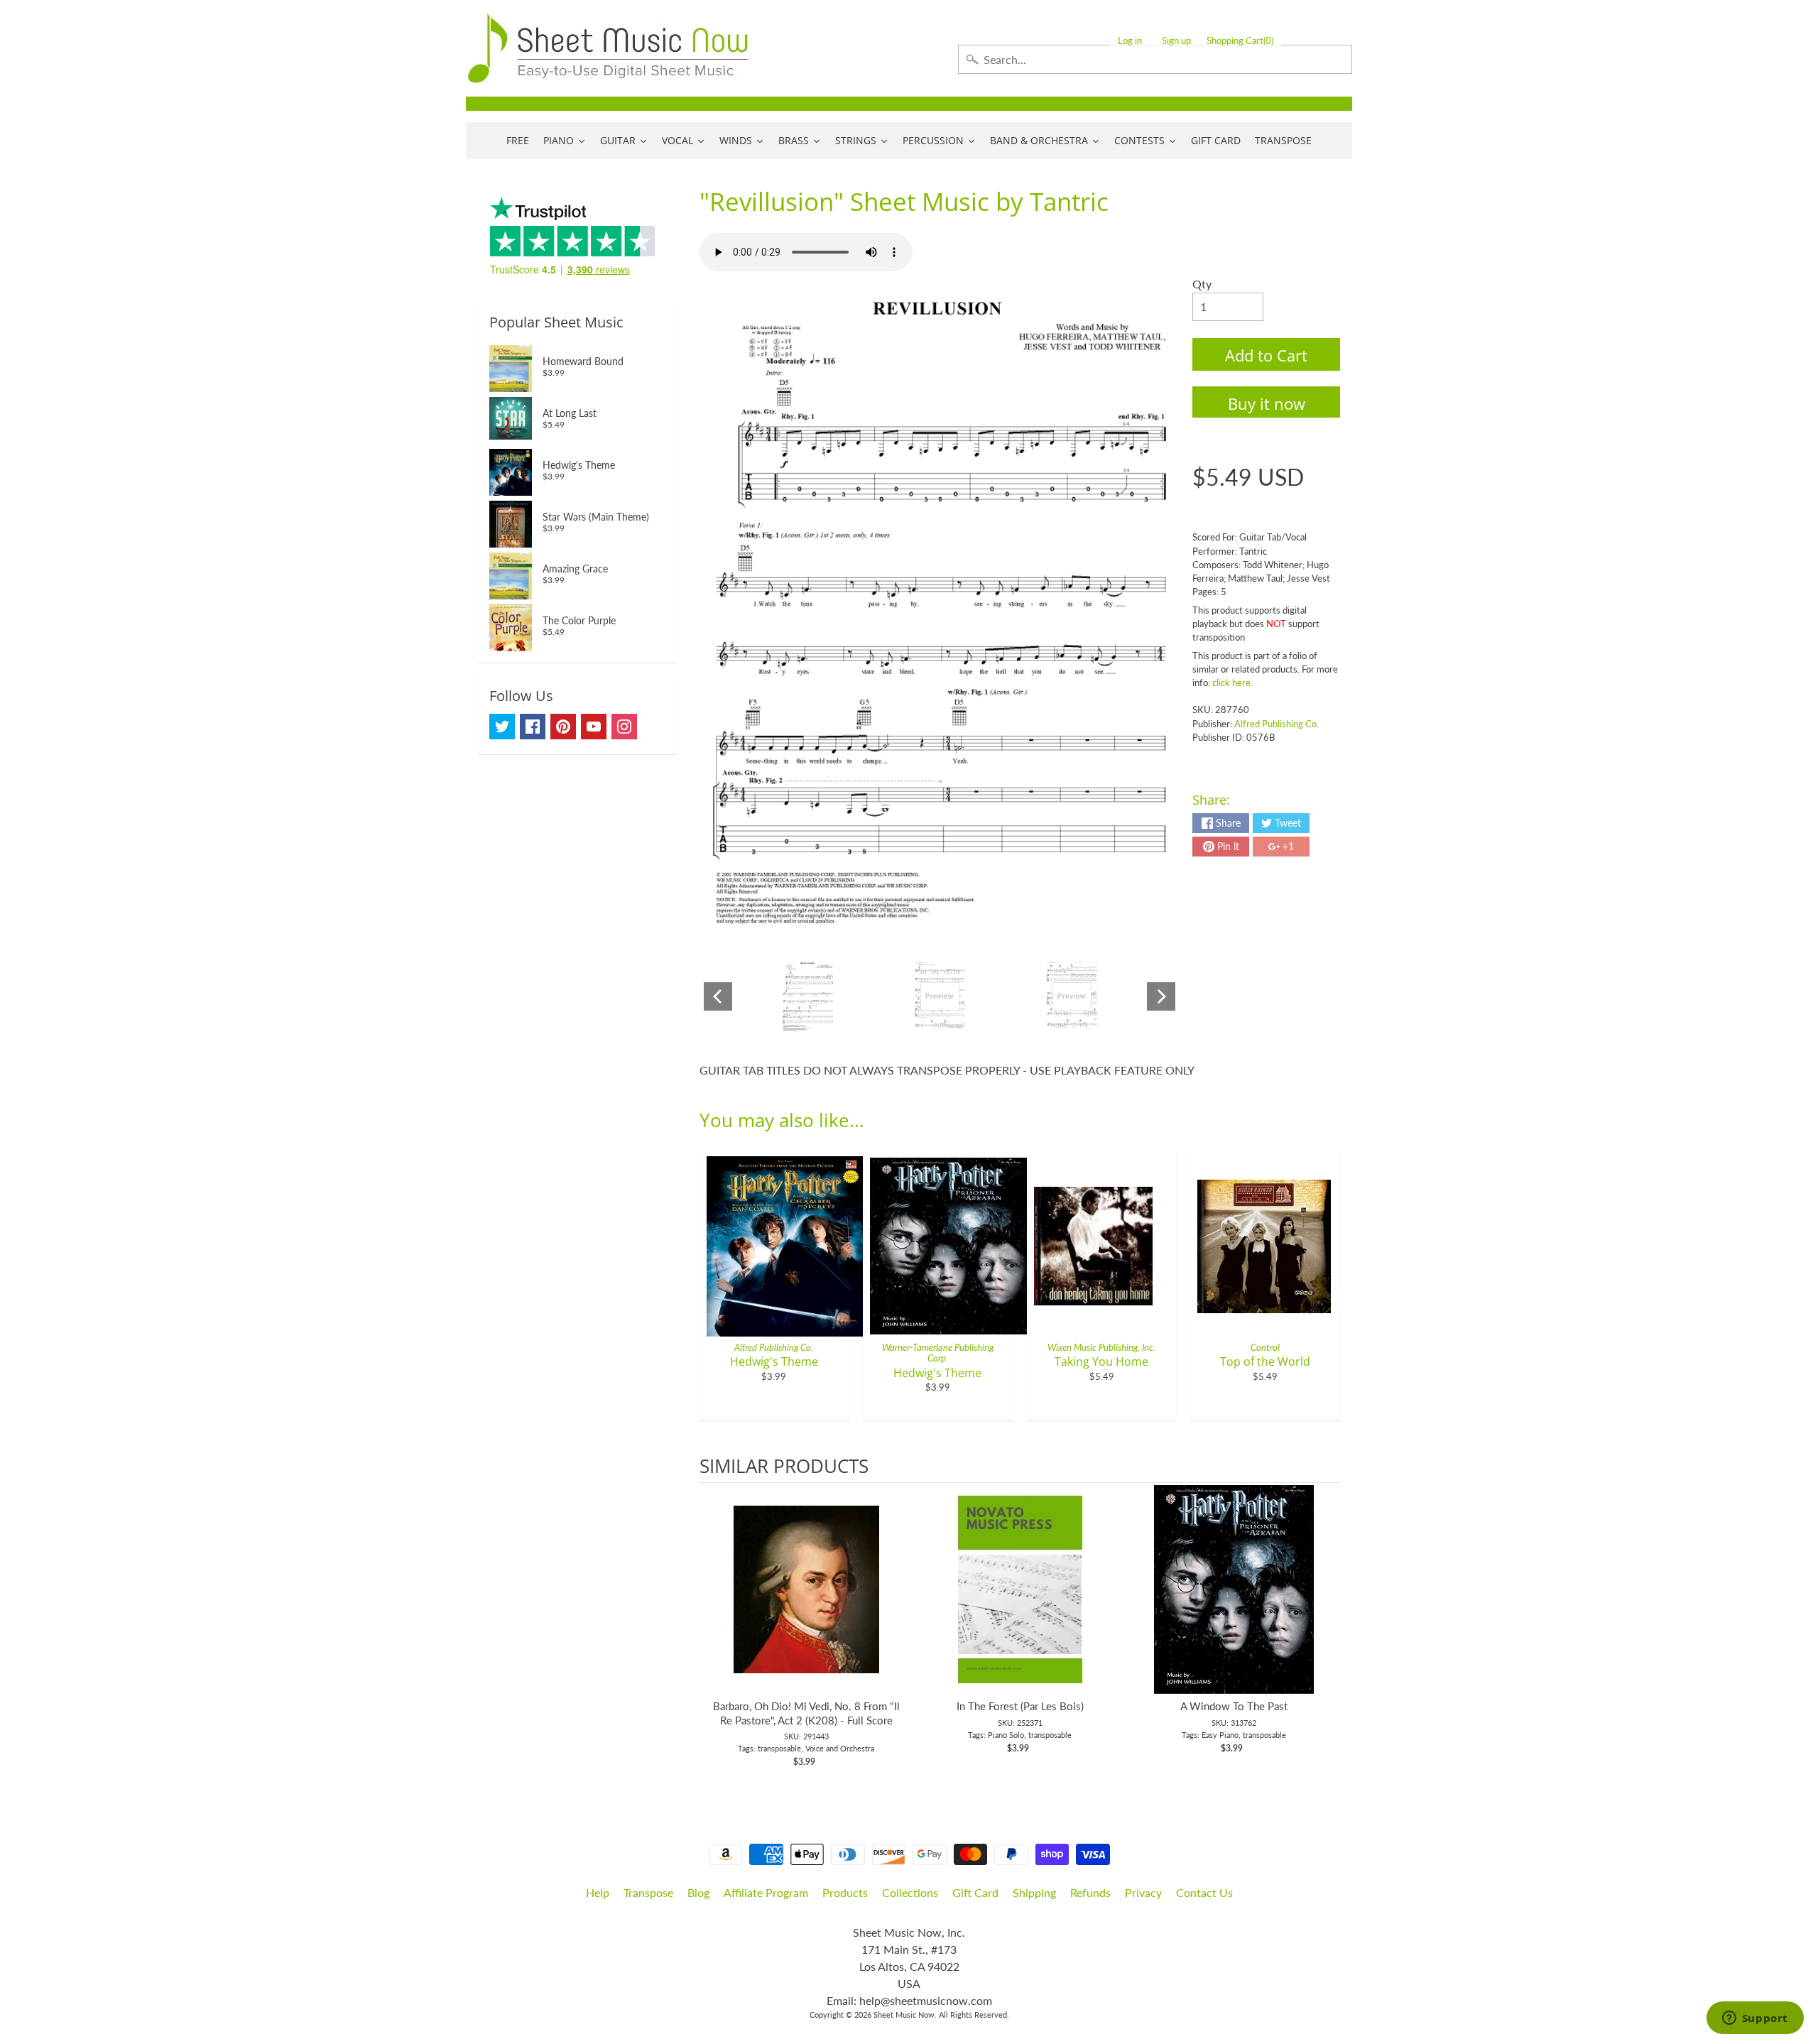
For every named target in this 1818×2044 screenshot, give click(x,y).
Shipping (1034, 1892)
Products (845, 1892)
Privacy (1143, 1892)
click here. (1232, 683)
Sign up (1176, 41)
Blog (698, 1892)
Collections (910, 1892)
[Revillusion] (808, 996)
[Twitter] (502, 727)
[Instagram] (624, 727)
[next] (1326, 1633)
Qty (1202, 284)
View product (806, 1604)
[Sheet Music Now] (608, 48)
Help (598, 1892)
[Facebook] (533, 727)
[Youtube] (594, 727)
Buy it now (1267, 403)
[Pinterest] (563, 727)
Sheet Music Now (904, 2015)
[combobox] (1155, 59)
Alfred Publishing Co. (1277, 724)
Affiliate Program (766, 1892)
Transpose (648, 1892)
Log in (1130, 41)
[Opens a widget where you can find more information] (1755, 2019)
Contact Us (1204, 1892)
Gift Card (975, 1892)
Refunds (1090, 1892)
